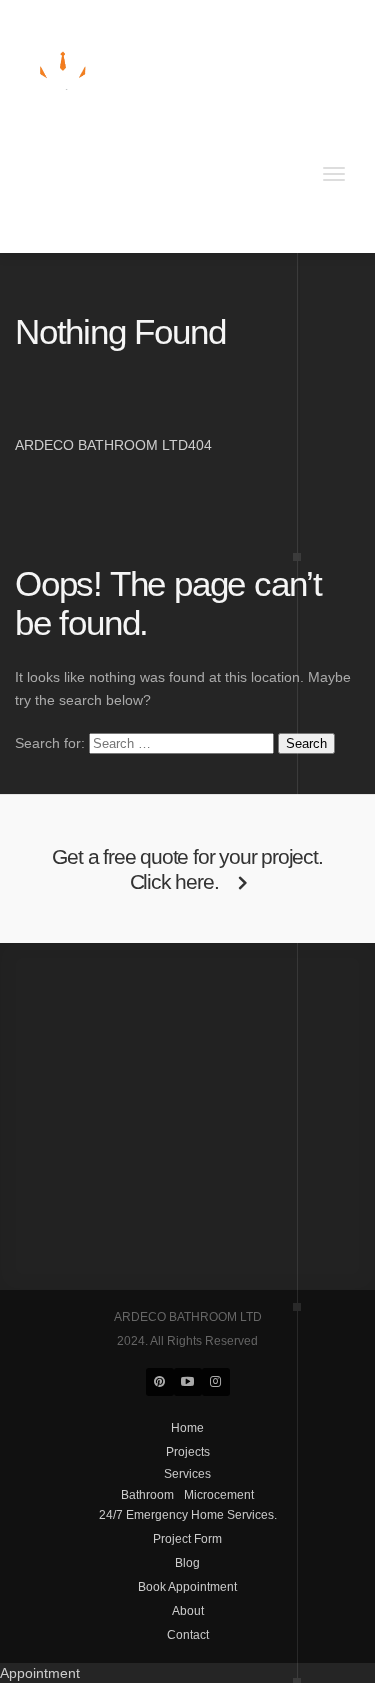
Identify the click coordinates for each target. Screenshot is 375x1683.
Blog (132, 197)
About (307, 197)
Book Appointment (217, 197)
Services (49, 125)
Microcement (139, 149)
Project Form (63, 197)
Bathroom (53, 149)
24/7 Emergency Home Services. (126, 173)
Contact (46, 220)
